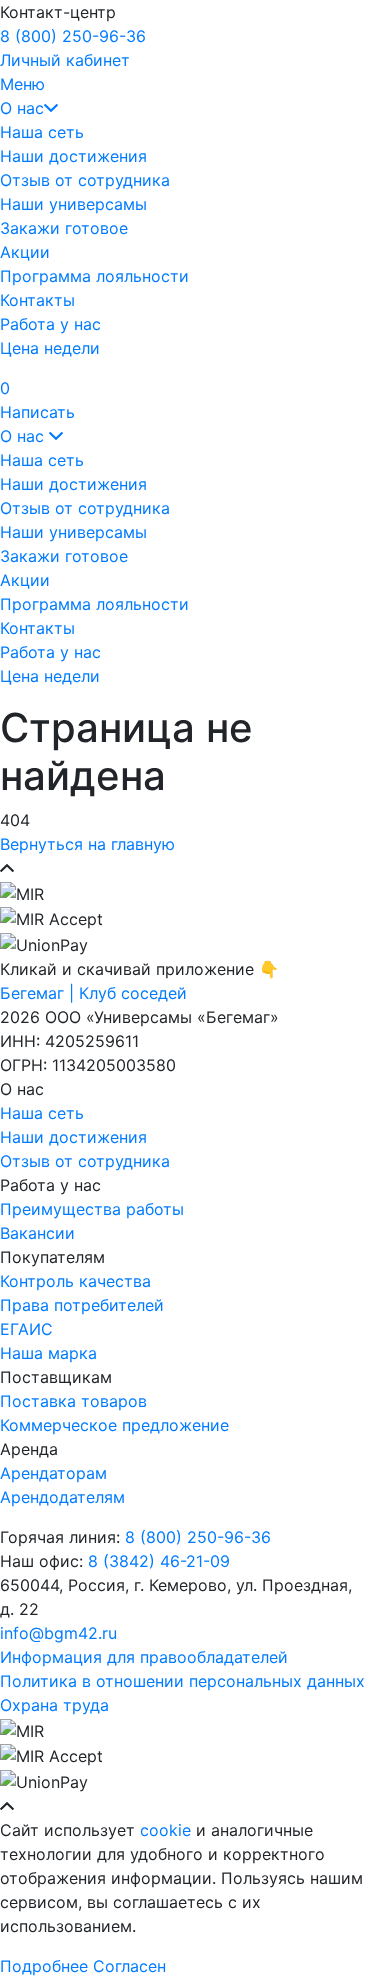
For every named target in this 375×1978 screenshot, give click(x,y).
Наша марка (48, 1353)
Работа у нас (50, 324)
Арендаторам (53, 1473)
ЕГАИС (26, 1329)
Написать (37, 412)
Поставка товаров (73, 1401)
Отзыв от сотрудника (85, 180)
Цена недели (50, 348)
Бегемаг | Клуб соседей (93, 993)
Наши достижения (73, 156)
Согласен (129, 1966)
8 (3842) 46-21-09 (159, 1561)
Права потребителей (82, 1305)
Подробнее (44, 1966)
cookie (165, 1830)
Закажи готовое (64, 228)
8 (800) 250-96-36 (73, 36)
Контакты (37, 300)
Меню (22, 84)
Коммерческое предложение (114, 1425)
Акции (25, 252)
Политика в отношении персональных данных (182, 1681)
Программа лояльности (94, 276)
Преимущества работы (92, 1209)
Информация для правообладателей (144, 1657)
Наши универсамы (73, 204)
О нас (22, 108)
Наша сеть (42, 132)
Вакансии (37, 1233)
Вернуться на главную (87, 844)
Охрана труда (54, 1705)
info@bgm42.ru (58, 1633)
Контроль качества (75, 1281)
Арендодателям (62, 1497)
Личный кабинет (65, 60)
